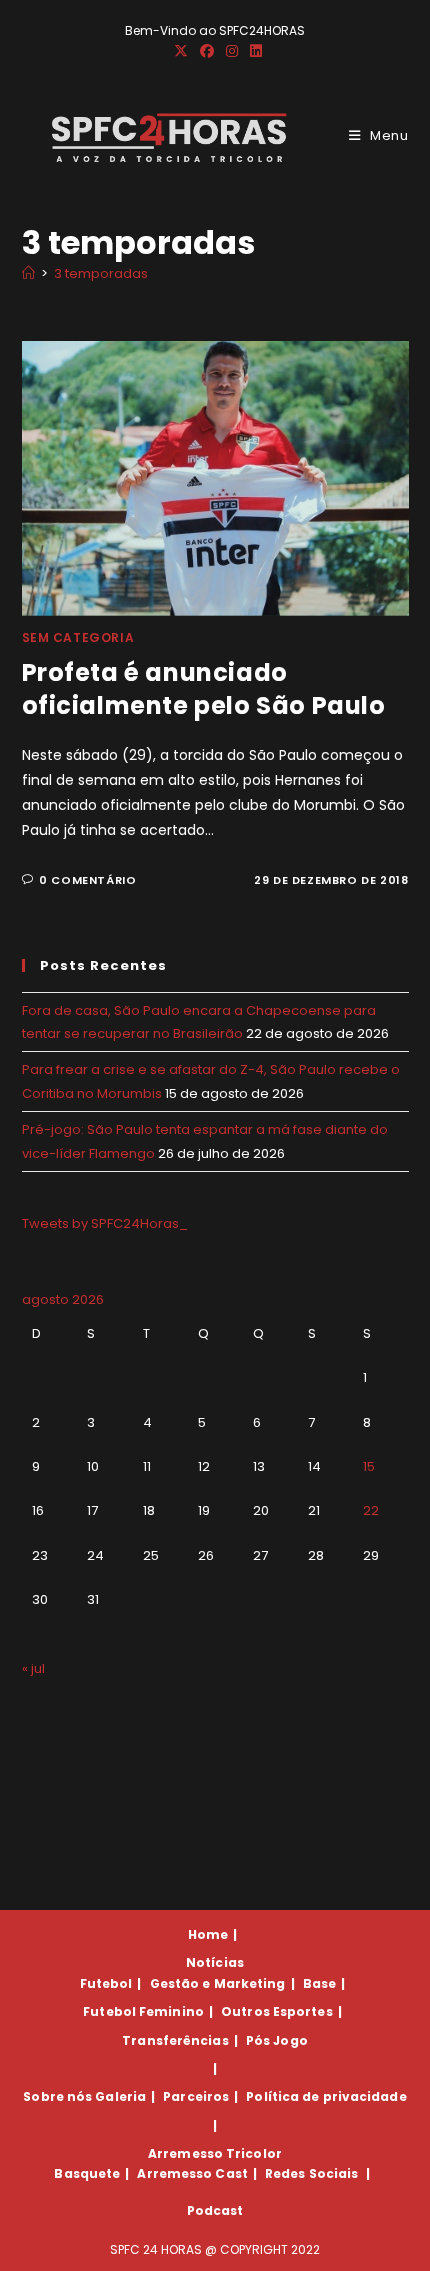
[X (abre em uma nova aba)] (181, 51)
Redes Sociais (311, 2173)
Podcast (215, 2210)
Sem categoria (78, 637)
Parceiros (196, 2096)
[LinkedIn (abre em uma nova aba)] (253, 51)
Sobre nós (57, 2096)
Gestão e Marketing (218, 1983)
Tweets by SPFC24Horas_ (105, 1223)
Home (208, 1934)
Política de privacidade (326, 2096)
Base (319, 1983)
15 (369, 1466)
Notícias (215, 1962)
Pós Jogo (277, 2040)
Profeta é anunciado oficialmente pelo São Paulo (204, 689)
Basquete (87, 2173)
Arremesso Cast (192, 2173)
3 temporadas (101, 273)
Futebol (106, 1983)
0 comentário (87, 880)
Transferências (175, 2040)
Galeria (120, 2096)
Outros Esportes (277, 2011)
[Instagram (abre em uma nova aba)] (232, 51)
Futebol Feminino (143, 2011)
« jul (33, 1668)
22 (371, 1510)
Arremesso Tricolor (215, 2153)
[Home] (28, 273)
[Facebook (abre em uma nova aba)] (207, 51)
